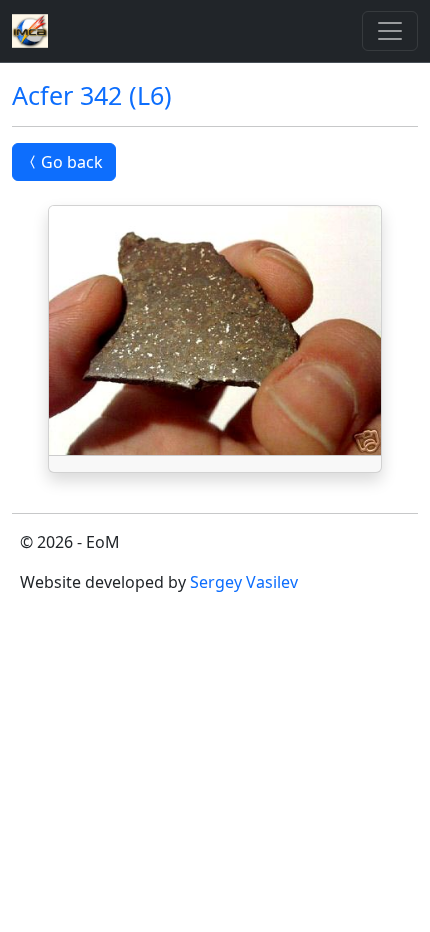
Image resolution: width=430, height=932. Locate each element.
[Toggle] (390, 31)
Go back (72, 162)
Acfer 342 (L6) (92, 95)
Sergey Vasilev (244, 582)
